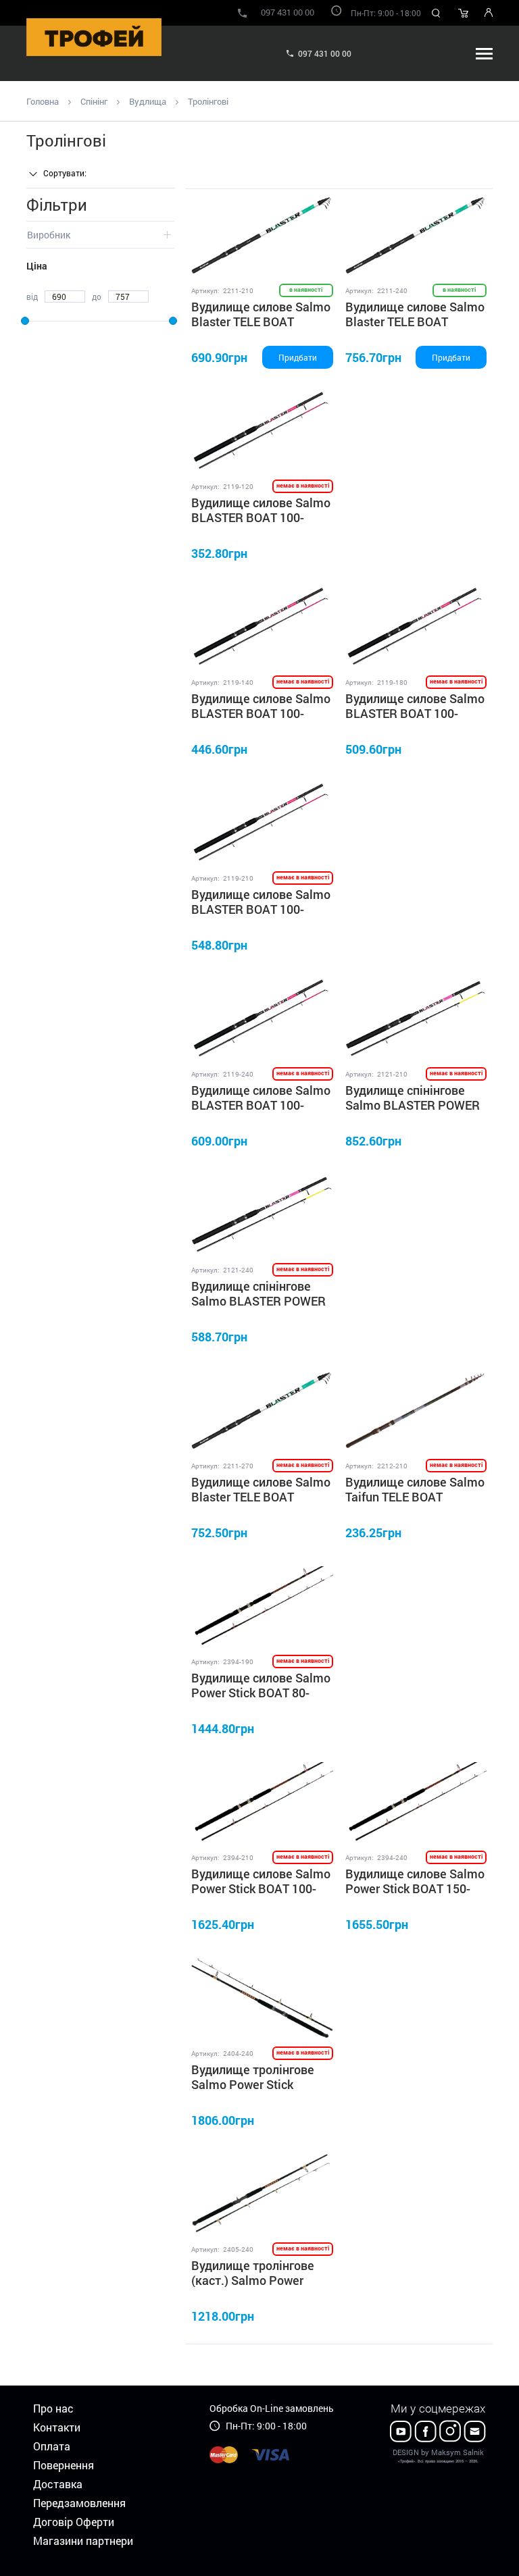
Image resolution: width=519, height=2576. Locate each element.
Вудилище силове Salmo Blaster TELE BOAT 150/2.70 (261, 1496)
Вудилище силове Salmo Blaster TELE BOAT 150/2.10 (261, 321)
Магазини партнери (83, 2541)
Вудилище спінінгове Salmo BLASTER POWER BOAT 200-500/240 (258, 1300)
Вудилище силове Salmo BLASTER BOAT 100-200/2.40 (261, 1105)
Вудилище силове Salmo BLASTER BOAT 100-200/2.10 (261, 909)
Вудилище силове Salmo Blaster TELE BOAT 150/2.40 (415, 321)
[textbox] (74, 173)
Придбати (298, 357)
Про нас (53, 2408)
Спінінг (94, 101)
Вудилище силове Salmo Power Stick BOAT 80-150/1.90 (261, 1692)
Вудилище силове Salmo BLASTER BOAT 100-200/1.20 (261, 517)
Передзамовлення (79, 2503)
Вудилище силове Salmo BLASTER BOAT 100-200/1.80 (415, 713)
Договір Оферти (74, 2522)
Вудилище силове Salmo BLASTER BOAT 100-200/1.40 (261, 713)
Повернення (64, 2465)
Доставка (58, 2484)
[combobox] (74, 174)
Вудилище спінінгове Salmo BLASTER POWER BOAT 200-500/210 (413, 1105)
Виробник (49, 235)
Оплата (52, 2446)
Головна (43, 101)
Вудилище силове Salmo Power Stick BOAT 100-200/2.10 (261, 1888)
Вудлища (148, 101)
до (97, 297)
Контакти (57, 2427)
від (32, 297)
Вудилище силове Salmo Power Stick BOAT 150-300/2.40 (415, 1888)
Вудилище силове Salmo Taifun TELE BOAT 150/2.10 (415, 1496)
